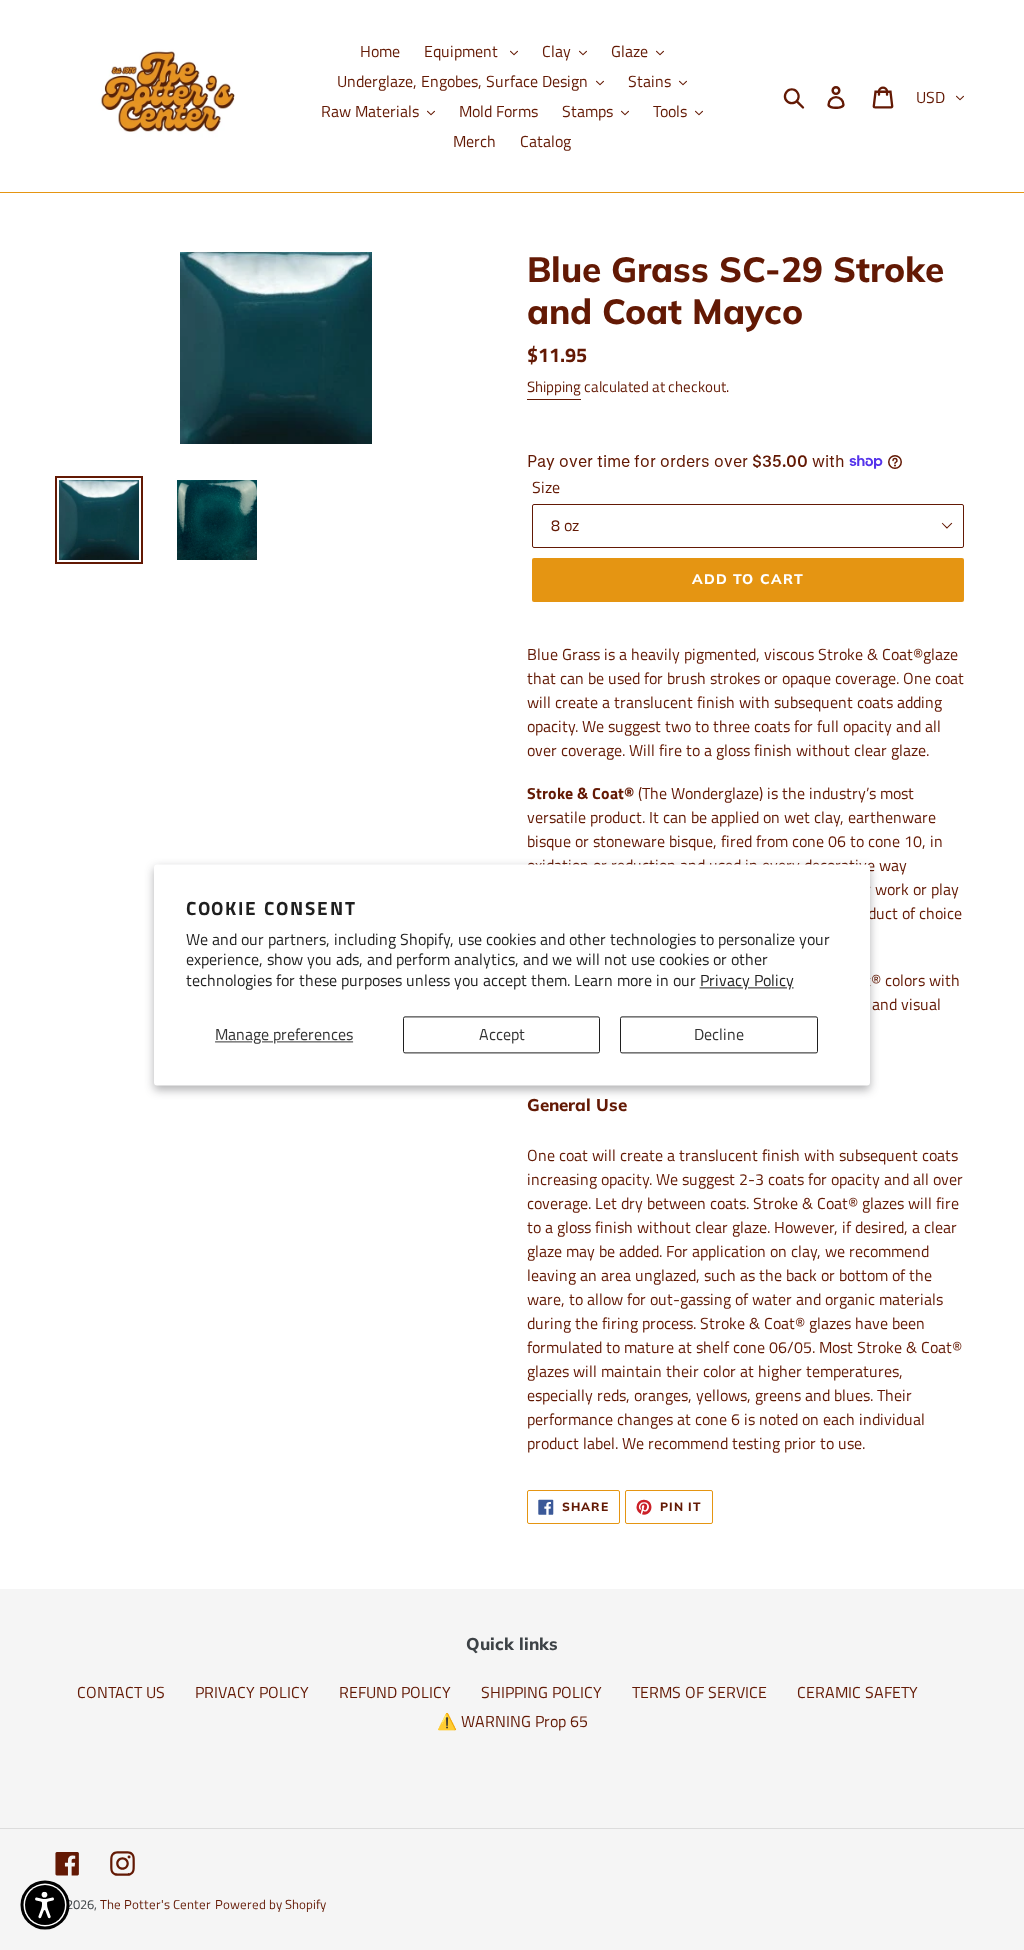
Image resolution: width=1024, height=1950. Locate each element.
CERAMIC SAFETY (857, 1692)
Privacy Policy (747, 981)
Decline (719, 1034)
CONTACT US (121, 1692)
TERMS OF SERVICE (699, 1692)
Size (546, 487)
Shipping (554, 386)
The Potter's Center (155, 1904)
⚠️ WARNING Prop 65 (512, 1721)
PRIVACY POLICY (252, 1692)
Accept (502, 1034)
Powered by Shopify (270, 1904)
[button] (45, 1905)
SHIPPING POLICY (541, 1692)
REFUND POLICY (395, 1692)
